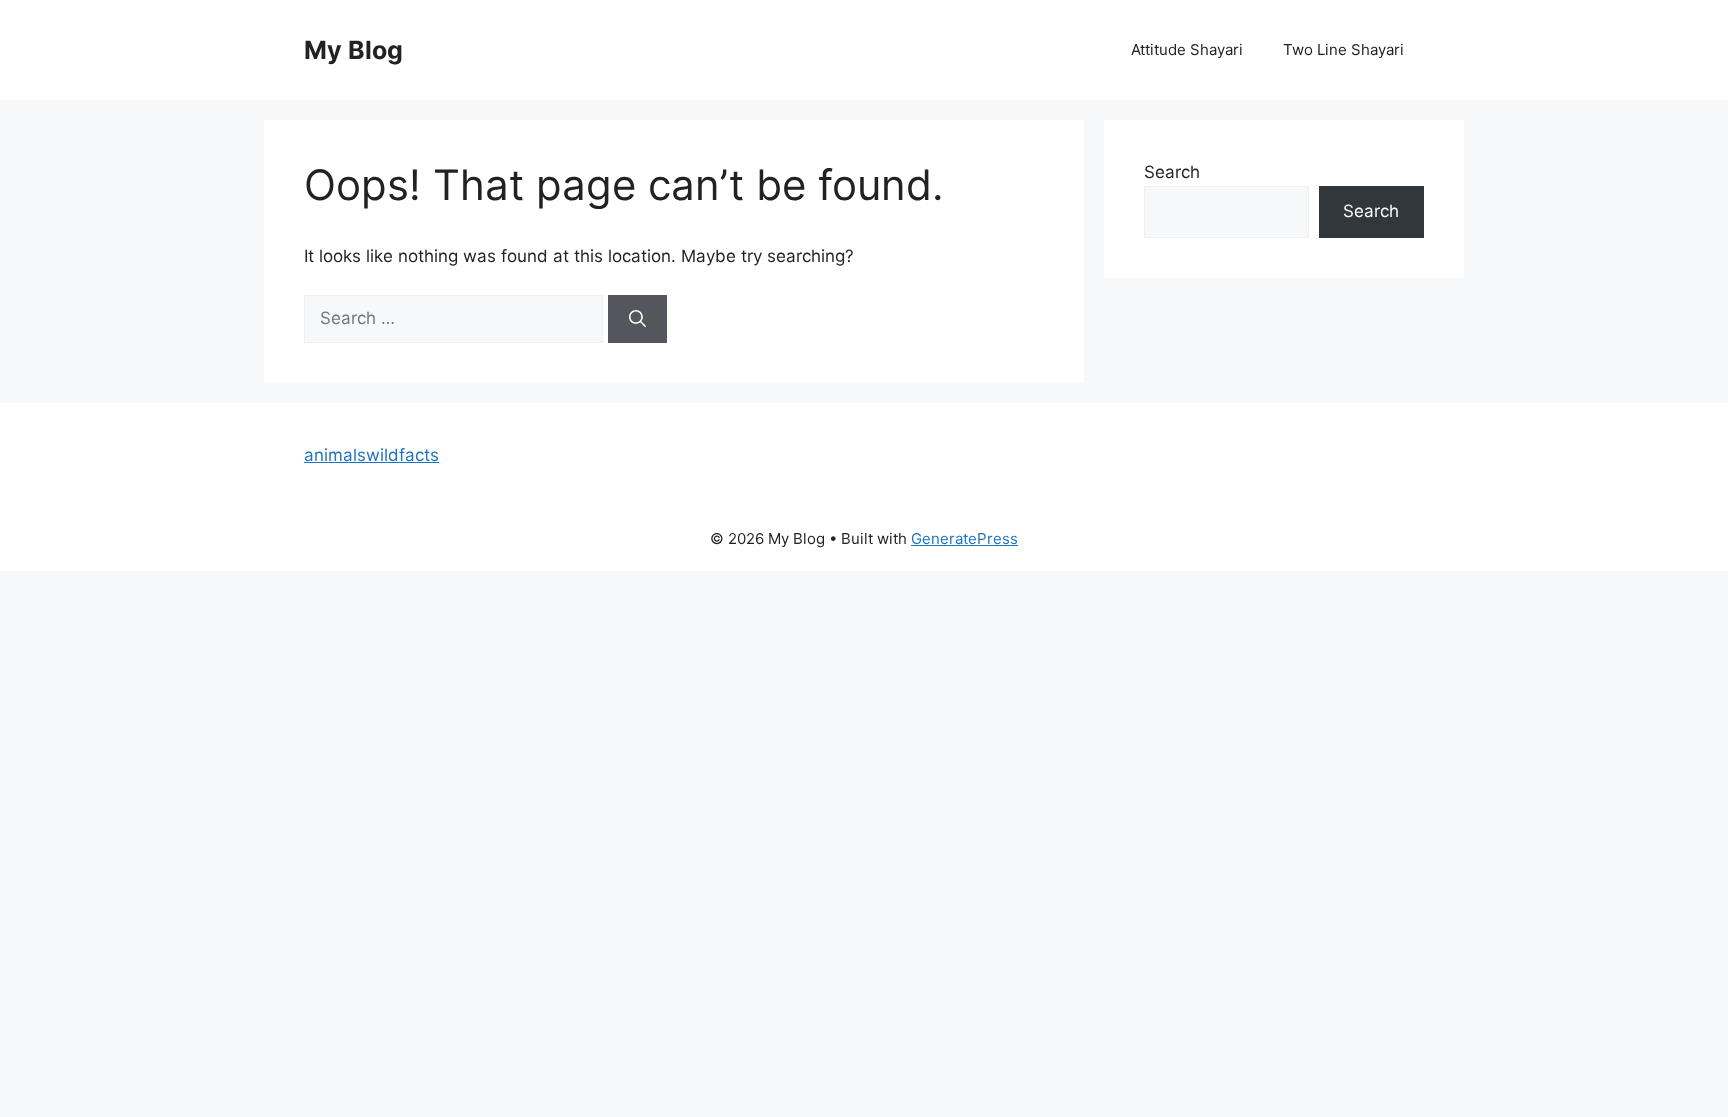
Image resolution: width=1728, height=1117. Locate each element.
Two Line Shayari (1343, 49)
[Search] (637, 319)
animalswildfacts (371, 455)
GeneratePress (964, 538)
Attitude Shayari (1187, 49)
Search (1172, 172)
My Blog (353, 50)
